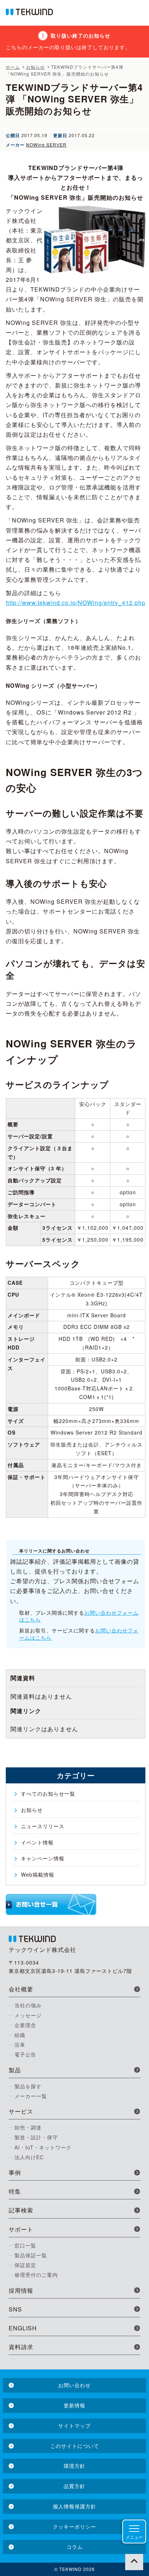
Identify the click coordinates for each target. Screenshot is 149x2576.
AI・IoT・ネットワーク (43, 2147)
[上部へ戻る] (134, 2561)
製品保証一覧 (31, 2255)
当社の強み (28, 2005)
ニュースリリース (43, 1826)
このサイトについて (75, 2446)
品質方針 (74, 2486)
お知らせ (32, 1810)
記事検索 (21, 2210)
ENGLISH (23, 2328)
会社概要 (21, 1989)
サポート (21, 2229)
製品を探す (28, 2086)
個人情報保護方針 (74, 2506)
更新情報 (74, 2405)
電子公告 (25, 2054)
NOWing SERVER (46, 145)
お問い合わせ (74, 2385)
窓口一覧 (25, 2245)
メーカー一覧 (31, 2096)
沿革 (20, 2045)
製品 (15, 2070)
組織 (20, 2035)
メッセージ (28, 2015)
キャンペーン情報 (43, 1858)
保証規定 (25, 2265)
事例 (15, 2172)
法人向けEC (29, 2157)
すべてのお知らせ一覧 (48, 1793)
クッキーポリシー (74, 2526)
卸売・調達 (28, 2127)
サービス (21, 2111)
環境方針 (74, 2466)
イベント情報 (37, 1842)
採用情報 (21, 2290)
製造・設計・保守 (36, 2137)
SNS (15, 2309)
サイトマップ (74, 2425)
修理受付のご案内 (36, 2275)
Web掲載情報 (38, 1874)
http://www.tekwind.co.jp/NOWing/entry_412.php (76, 603)
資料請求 (21, 2347)
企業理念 (25, 2025)
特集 (15, 2191)
